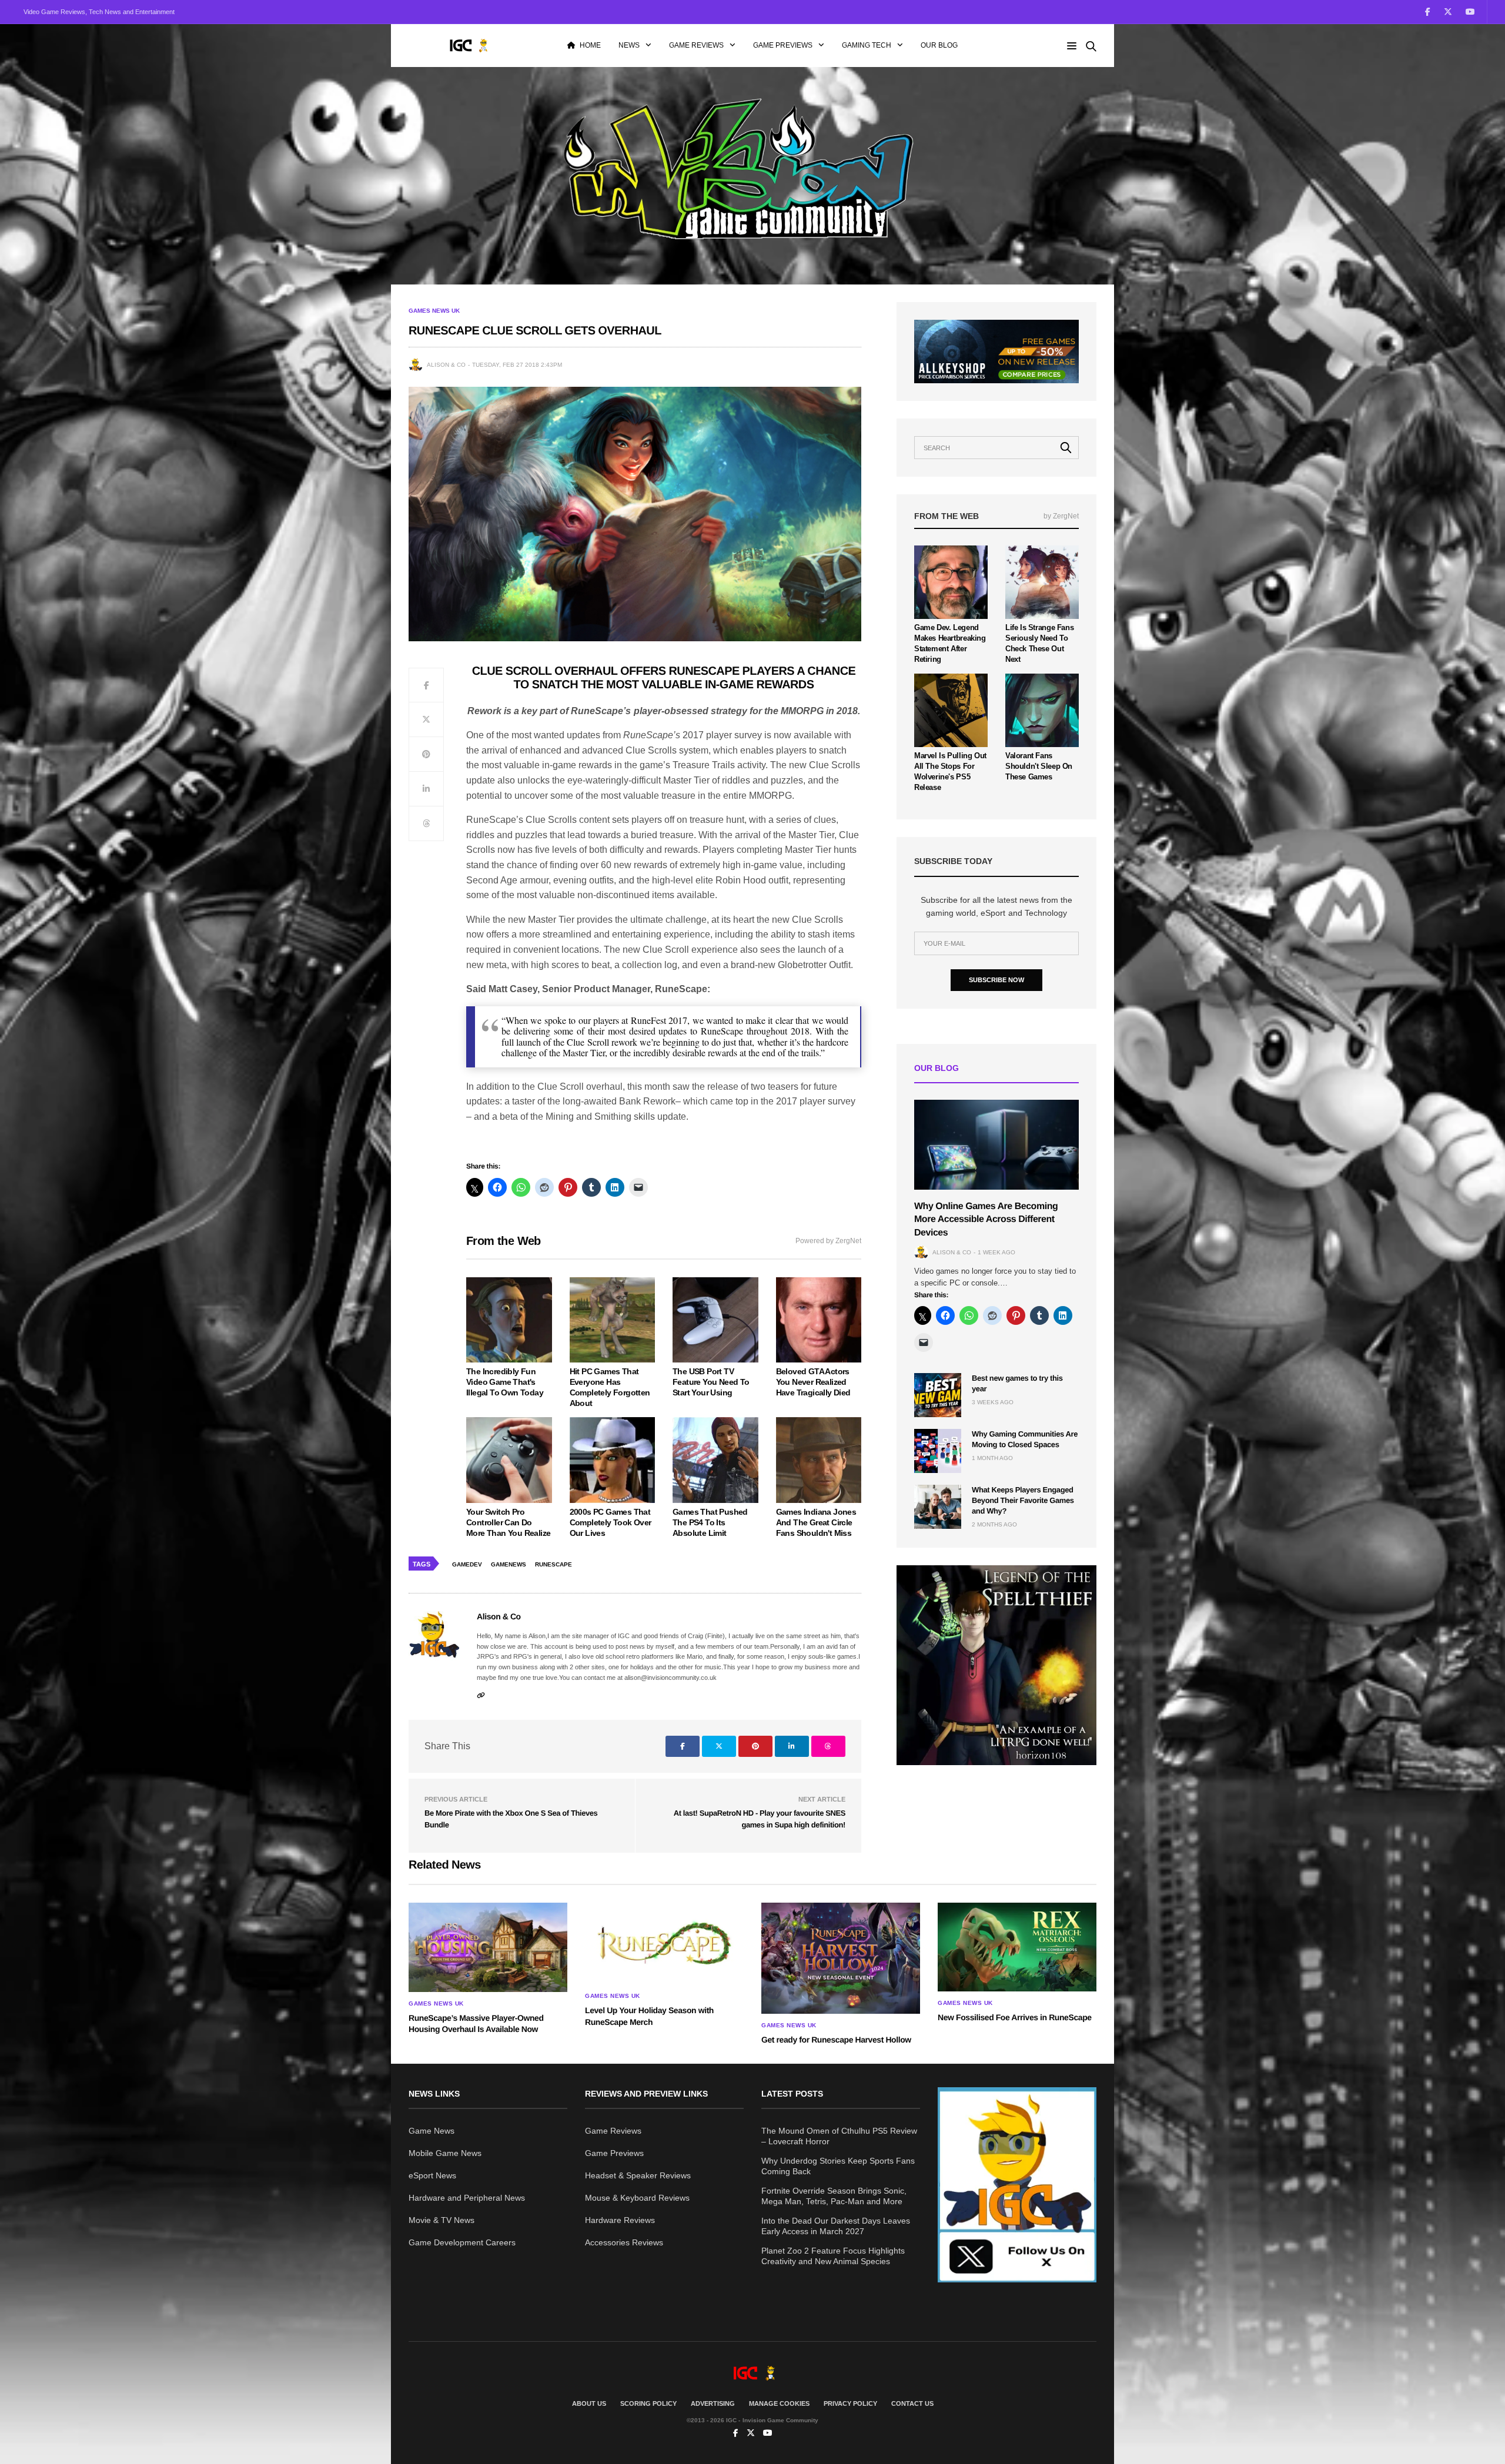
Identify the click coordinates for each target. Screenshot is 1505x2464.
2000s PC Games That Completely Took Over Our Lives (611, 1522)
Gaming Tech (867, 45)
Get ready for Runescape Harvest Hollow (836, 2040)
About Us (589, 2403)
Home (590, 45)
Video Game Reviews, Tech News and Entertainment (99, 12)
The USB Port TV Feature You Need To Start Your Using (711, 1382)
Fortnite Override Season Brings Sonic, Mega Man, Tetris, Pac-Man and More (834, 2196)
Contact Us (912, 2403)
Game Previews (783, 45)
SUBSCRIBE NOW (996, 980)
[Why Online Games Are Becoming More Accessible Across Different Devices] (996, 1145)
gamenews (509, 1564)
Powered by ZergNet (828, 1241)
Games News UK (434, 311)
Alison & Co (446, 365)
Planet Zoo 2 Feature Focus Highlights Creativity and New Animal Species (833, 2256)
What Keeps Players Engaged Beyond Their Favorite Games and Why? (1023, 1500)
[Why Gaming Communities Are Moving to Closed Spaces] (938, 1451)
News (629, 45)
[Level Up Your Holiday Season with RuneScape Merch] (664, 1944)
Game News (432, 2131)
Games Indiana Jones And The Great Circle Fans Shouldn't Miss (816, 1522)
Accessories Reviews (624, 2242)
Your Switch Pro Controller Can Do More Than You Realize (508, 1522)
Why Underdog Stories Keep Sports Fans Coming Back (838, 2166)
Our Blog (939, 45)
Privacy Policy (850, 2403)
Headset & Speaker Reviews (638, 2175)
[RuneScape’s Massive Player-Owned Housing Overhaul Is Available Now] (488, 1947)
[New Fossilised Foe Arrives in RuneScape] (1017, 1947)
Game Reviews (696, 45)
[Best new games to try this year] (938, 1395)
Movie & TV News (442, 2220)
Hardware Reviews (620, 2220)
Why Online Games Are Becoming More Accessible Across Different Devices (986, 1220)
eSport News (432, 2175)
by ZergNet (1061, 516)
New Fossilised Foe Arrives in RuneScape (1015, 2017)
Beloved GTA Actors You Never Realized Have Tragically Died (813, 1382)
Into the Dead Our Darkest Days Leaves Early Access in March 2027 (836, 2226)
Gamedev (467, 1564)
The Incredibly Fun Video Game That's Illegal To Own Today (505, 1382)
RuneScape (553, 1564)
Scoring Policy (648, 2403)
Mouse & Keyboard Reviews (637, 2198)
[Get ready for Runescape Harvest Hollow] (841, 1959)
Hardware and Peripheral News (467, 2198)
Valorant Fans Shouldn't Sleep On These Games (1039, 766)
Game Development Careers (462, 2242)
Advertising (713, 2403)
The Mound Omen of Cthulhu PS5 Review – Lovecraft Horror (839, 2136)
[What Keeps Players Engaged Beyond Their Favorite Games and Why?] (938, 1507)
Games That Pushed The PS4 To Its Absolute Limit (710, 1522)
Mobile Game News (445, 2153)
